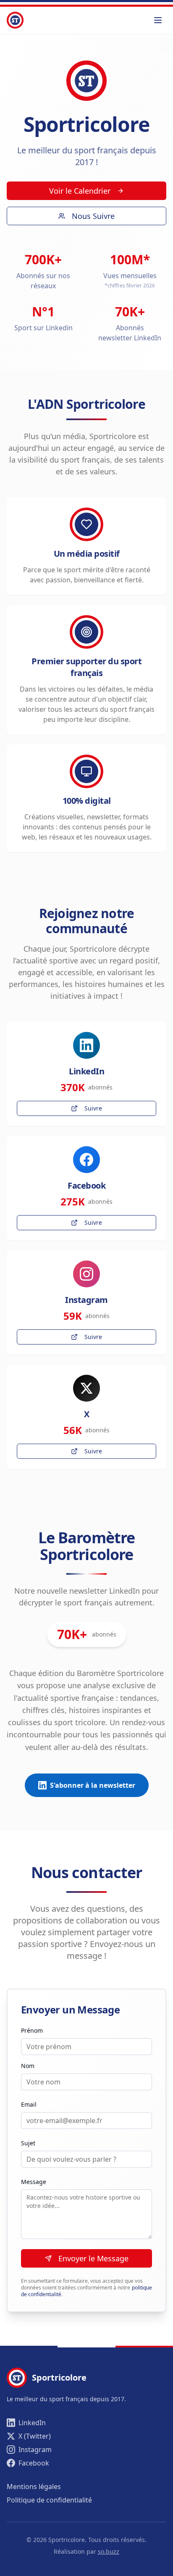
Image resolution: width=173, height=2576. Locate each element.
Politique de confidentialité (49, 2500)
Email (29, 2104)
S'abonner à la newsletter (93, 1785)
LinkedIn (32, 2423)
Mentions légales (34, 2487)
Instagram (35, 2450)
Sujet (28, 2143)
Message (34, 2182)
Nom (28, 2066)
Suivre (93, 1108)
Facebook (34, 2463)
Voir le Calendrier (80, 191)
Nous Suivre (93, 216)
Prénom (32, 2030)
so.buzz (109, 2551)
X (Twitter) (35, 2436)
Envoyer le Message (93, 2258)
